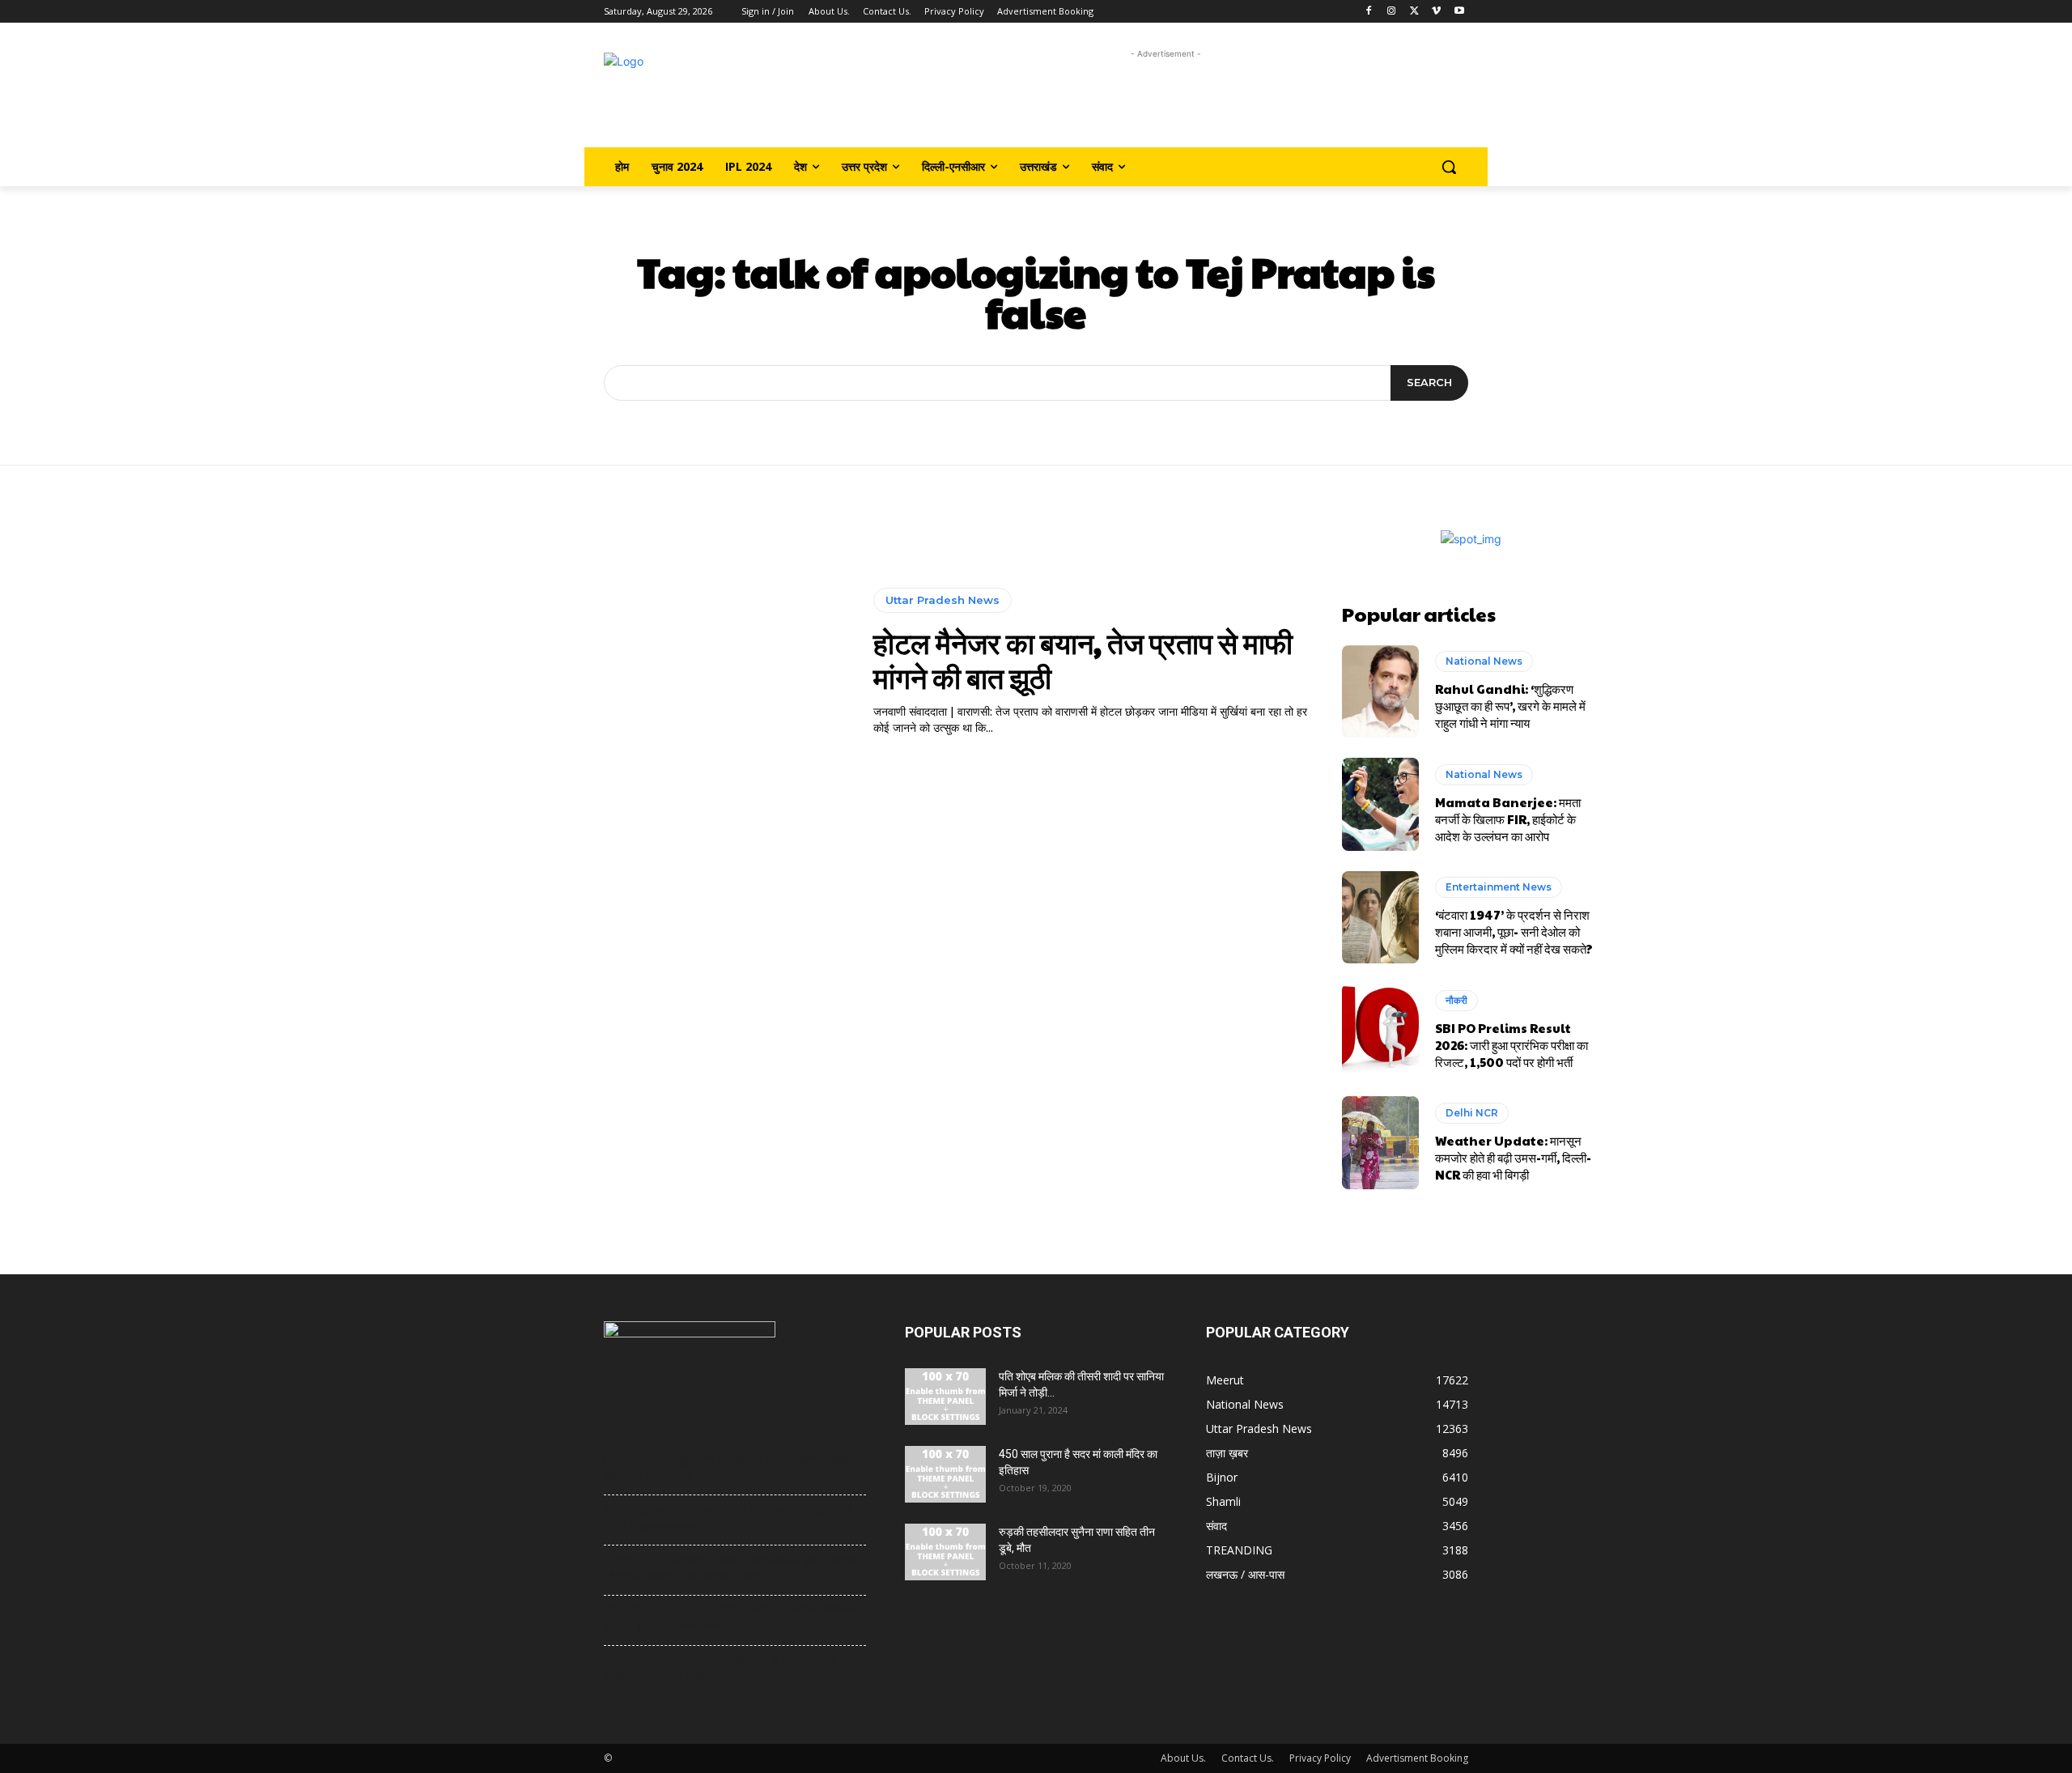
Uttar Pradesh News (943, 600)
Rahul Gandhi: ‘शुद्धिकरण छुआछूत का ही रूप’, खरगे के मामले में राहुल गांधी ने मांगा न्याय (1510, 706)
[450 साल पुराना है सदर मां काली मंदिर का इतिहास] (945, 1474)
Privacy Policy (1320, 1758)
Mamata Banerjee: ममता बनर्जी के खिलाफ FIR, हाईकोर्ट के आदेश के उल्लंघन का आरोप (1508, 819)
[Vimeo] (1436, 12)
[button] (1449, 167)
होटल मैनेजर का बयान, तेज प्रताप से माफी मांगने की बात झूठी (1083, 659)
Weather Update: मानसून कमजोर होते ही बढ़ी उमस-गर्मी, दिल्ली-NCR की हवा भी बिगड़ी (1513, 1157)
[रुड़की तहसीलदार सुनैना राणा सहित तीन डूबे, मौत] (945, 1552)
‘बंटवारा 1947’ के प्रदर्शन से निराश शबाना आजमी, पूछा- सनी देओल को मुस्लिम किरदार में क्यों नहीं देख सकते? (1514, 931)
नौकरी (1456, 1000)
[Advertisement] (1166, 99)
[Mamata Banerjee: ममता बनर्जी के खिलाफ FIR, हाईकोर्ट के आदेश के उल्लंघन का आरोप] (1380, 804)
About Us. (1183, 1758)
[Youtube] (1459, 12)
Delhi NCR (1472, 1113)
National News (1484, 661)
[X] (1414, 12)
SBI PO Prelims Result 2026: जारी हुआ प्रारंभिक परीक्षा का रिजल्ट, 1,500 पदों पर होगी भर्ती (1512, 1045)
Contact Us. (1248, 1758)
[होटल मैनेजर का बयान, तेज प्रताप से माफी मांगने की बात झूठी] (661, 662)
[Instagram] (1392, 12)
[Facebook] (1369, 12)
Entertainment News (1499, 887)
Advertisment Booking (1417, 1758)
